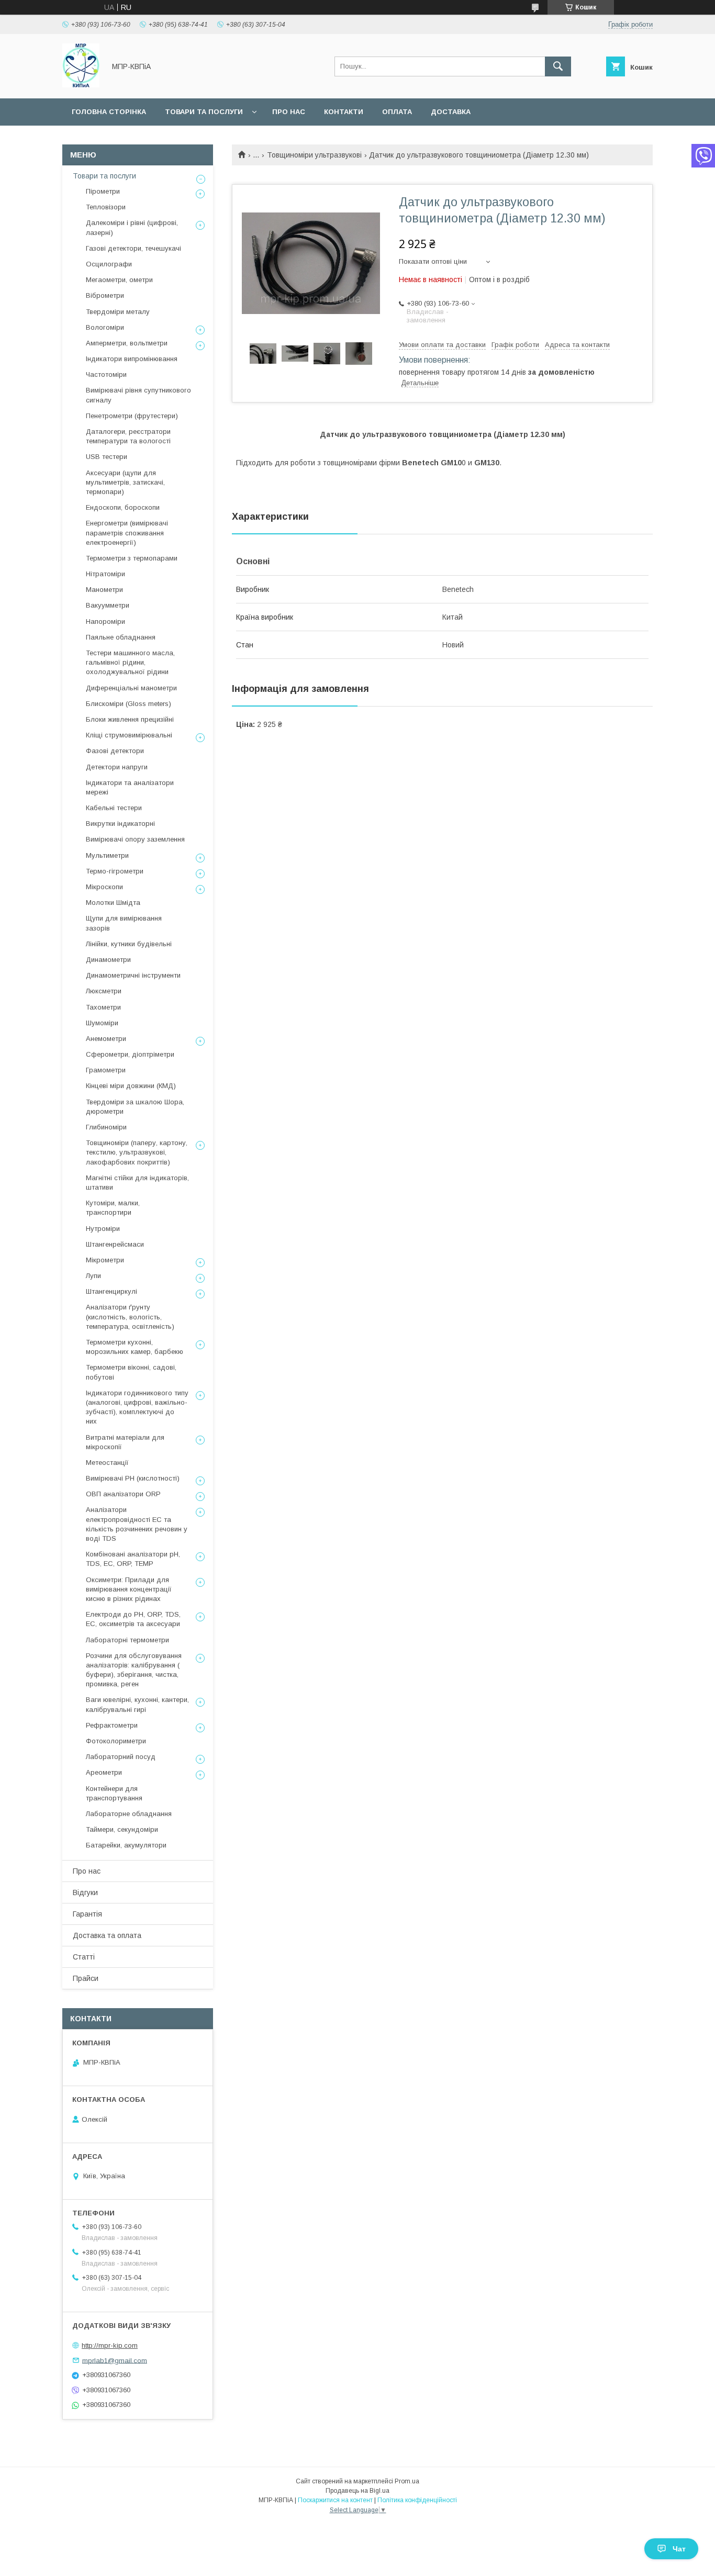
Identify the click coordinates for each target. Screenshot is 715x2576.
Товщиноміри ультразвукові (314, 155)
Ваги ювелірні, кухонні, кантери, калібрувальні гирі (137, 1704)
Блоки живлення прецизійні (130, 719)
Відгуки (85, 1892)
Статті (84, 1957)
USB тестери (107, 457)
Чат (679, 2549)
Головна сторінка (109, 112)
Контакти (344, 112)
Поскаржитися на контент (335, 2500)
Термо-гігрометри (115, 871)
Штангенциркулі (111, 1291)
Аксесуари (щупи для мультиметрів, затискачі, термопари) (125, 482)
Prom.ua (407, 2481)
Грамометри (106, 1070)
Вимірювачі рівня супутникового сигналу (138, 395)
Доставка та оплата (107, 1935)
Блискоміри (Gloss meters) (129, 704)
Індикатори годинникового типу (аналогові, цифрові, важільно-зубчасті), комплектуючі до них (137, 1407)
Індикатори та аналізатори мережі (130, 787)
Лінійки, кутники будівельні (129, 944)
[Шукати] (558, 66)
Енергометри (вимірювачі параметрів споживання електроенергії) (127, 533)
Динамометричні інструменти (133, 975)
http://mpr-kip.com (110, 2345)
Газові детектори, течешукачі (133, 248)
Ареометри (104, 1772)
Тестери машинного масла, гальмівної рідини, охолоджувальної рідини (130, 662)
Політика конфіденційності (417, 2500)
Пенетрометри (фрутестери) (132, 416)
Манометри (104, 590)
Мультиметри (107, 855)
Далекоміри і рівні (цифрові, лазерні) (132, 227)
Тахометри (103, 1007)
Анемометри (106, 1039)
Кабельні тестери (114, 808)
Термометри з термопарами (132, 558)
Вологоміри (105, 327)
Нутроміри (103, 1229)
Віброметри (105, 295)
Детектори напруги (117, 767)
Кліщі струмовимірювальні (129, 735)
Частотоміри (106, 374)
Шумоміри (102, 1023)
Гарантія (87, 1914)
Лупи (93, 1276)
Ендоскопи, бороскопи (123, 507)
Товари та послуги (204, 112)
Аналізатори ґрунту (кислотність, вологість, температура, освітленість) (130, 1317)
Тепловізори (106, 207)
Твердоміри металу (118, 312)
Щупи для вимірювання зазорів (124, 923)
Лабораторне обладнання (129, 1814)
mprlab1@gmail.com (115, 2360)
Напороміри (105, 621)
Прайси (86, 1978)
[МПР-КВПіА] (81, 85)
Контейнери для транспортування (114, 1793)
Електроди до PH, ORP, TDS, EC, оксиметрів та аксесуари (133, 1619)
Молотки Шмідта (113, 903)
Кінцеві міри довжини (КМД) (131, 1086)
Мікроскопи (104, 887)
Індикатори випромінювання (132, 359)
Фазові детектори (115, 751)
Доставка (451, 112)
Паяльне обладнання (121, 637)
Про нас (289, 112)
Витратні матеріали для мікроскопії (125, 1442)
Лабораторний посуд (121, 1757)
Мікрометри (105, 1260)
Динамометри (108, 960)
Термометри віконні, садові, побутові (131, 1372)
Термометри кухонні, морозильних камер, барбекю (135, 1347)
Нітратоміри (105, 574)
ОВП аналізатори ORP (123, 1494)
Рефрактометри (112, 1725)
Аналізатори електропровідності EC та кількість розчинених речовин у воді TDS (137, 1524)
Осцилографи (109, 264)
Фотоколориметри (116, 1741)
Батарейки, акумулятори (126, 1845)
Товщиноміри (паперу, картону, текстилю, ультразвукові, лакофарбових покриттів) (137, 1152)
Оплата (397, 112)
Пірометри (103, 191)
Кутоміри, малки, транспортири (113, 1208)
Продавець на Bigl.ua (357, 2491)
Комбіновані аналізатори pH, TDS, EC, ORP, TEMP (133, 1559)
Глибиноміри (106, 1127)
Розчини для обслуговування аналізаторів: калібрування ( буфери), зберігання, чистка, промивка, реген (134, 1670)
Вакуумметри (108, 605)
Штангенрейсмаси (115, 1244)
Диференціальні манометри (131, 688)
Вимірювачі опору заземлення (135, 839)
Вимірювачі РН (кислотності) (133, 1478)
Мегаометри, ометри (119, 280)
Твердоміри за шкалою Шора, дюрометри (135, 1107)
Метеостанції (107, 1463)
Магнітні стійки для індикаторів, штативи (137, 1183)
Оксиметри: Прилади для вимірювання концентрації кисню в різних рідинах (129, 1589)
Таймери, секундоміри (122, 1829)
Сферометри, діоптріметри (130, 1054)
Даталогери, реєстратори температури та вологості (128, 436)
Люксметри (104, 991)
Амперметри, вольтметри (127, 343)
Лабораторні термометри (127, 1640)
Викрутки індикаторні (120, 824)
